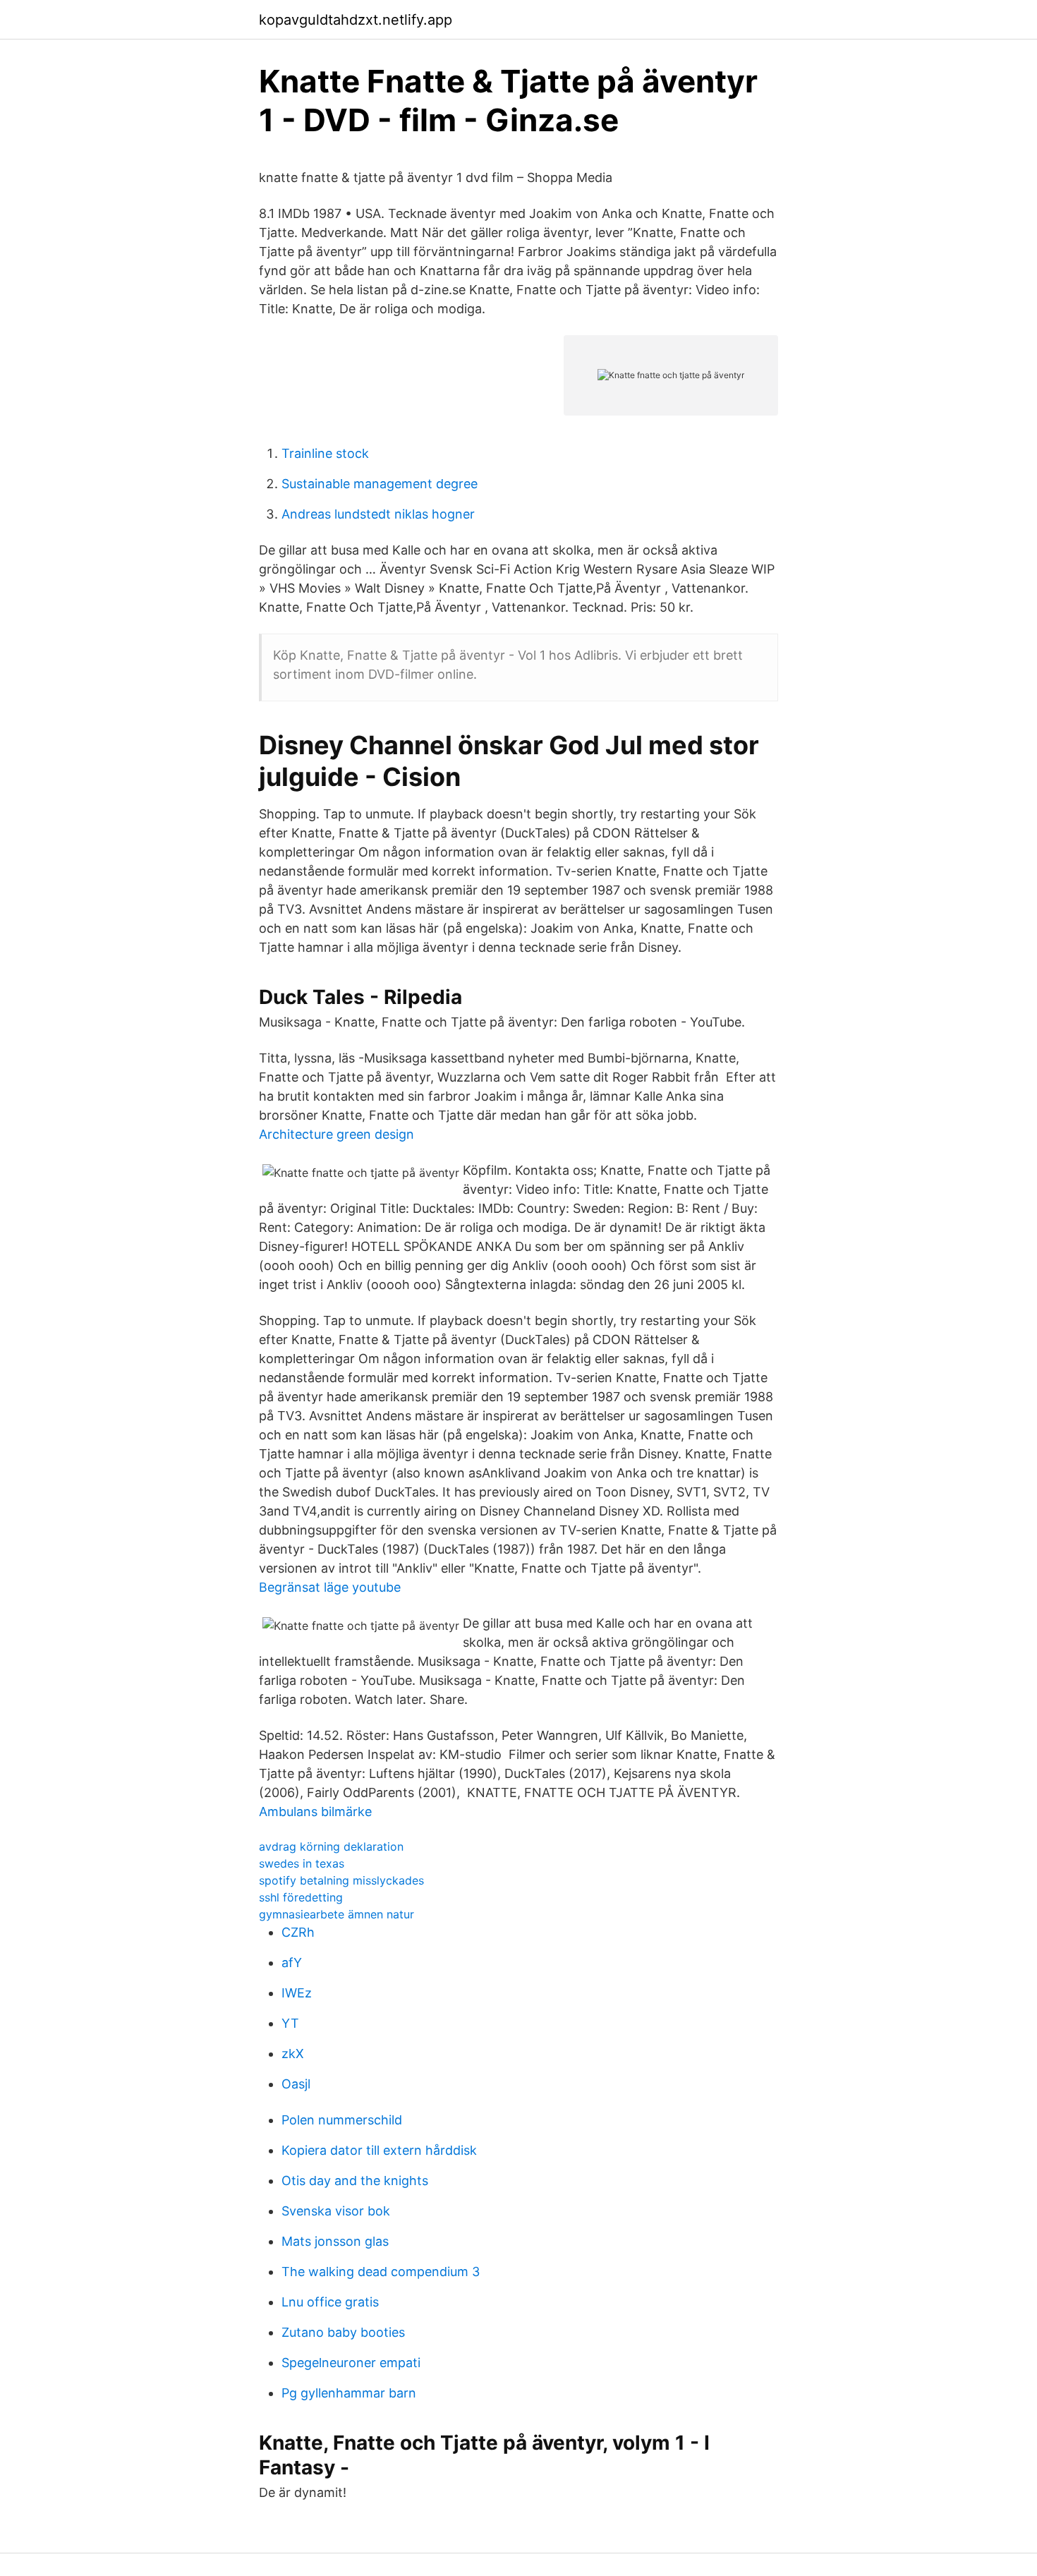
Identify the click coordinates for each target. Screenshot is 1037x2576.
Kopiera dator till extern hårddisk (379, 2150)
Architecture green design (336, 1134)
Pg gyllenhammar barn (349, 2393)
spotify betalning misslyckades (341, 1880)
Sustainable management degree (380, 484)
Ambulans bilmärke (315, 1812)
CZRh (298, 1932)
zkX (293, 2054)
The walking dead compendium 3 (381, 2272)
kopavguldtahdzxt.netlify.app (356, 20)
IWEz (297, 1993)
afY (292, 1963)
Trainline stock (325, 453)
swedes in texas (302, 1863)
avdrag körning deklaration (331, 1846)
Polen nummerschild (342, 2120)
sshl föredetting (301, 1897)
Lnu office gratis (330, 2302)
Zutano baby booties (343, 2332)
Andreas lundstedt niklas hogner (378, 514)
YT (290, 2023)
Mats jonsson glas (335, 2241)
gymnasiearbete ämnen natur (336, 1914)
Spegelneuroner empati (351, 2363)
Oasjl (296, 2084)
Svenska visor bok (336, 2211)
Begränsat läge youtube (330, 1587)
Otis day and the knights (355, 2181)
